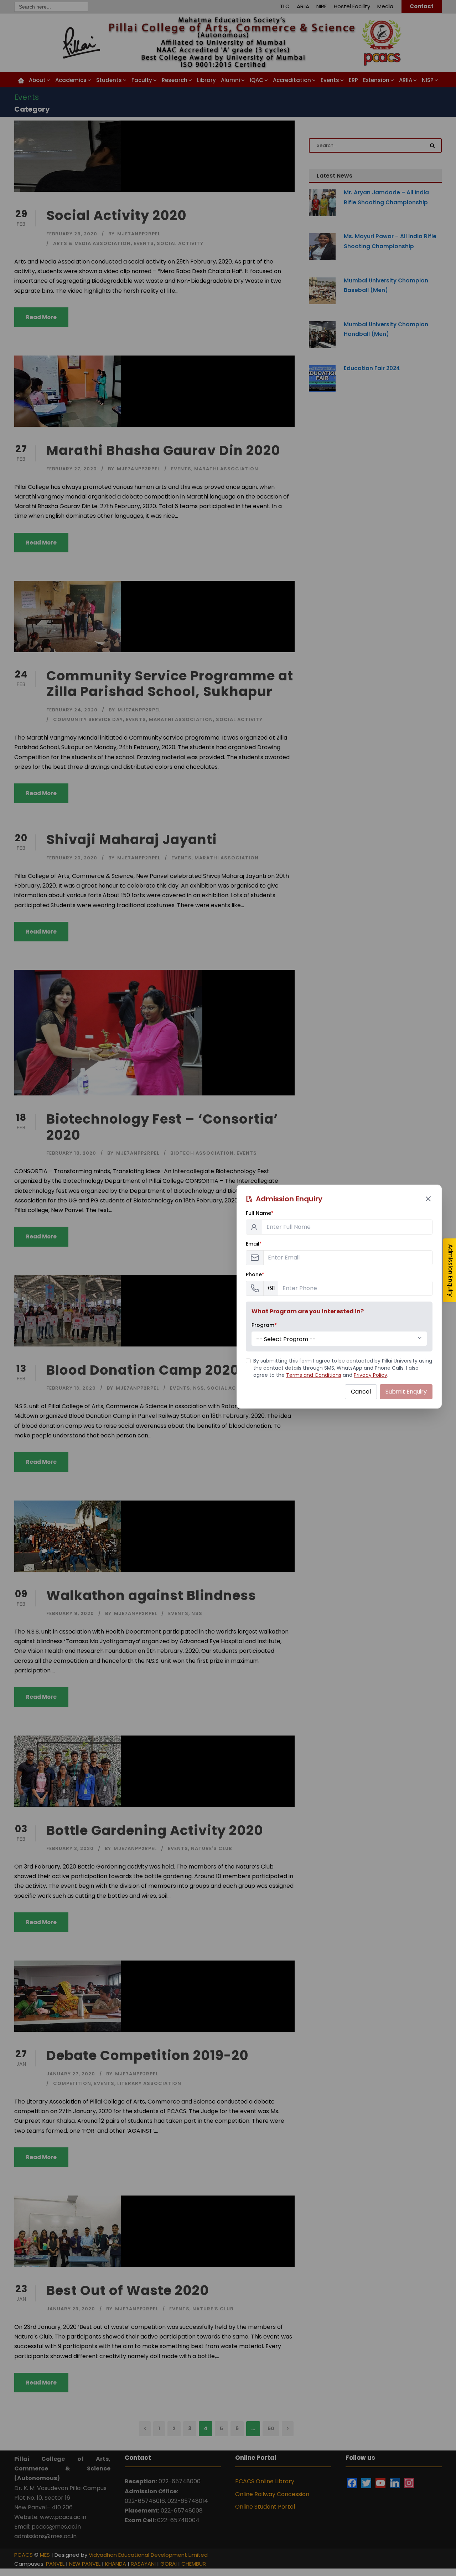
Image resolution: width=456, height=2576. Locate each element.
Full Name (260, 1213)
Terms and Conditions (314, 1375)
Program (264, 1325)
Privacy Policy (370, 1375)
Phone (255, 1274)
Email (254, 1244)
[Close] (428, 1199)
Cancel (361, 1392)
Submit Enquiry (406, 1392)
